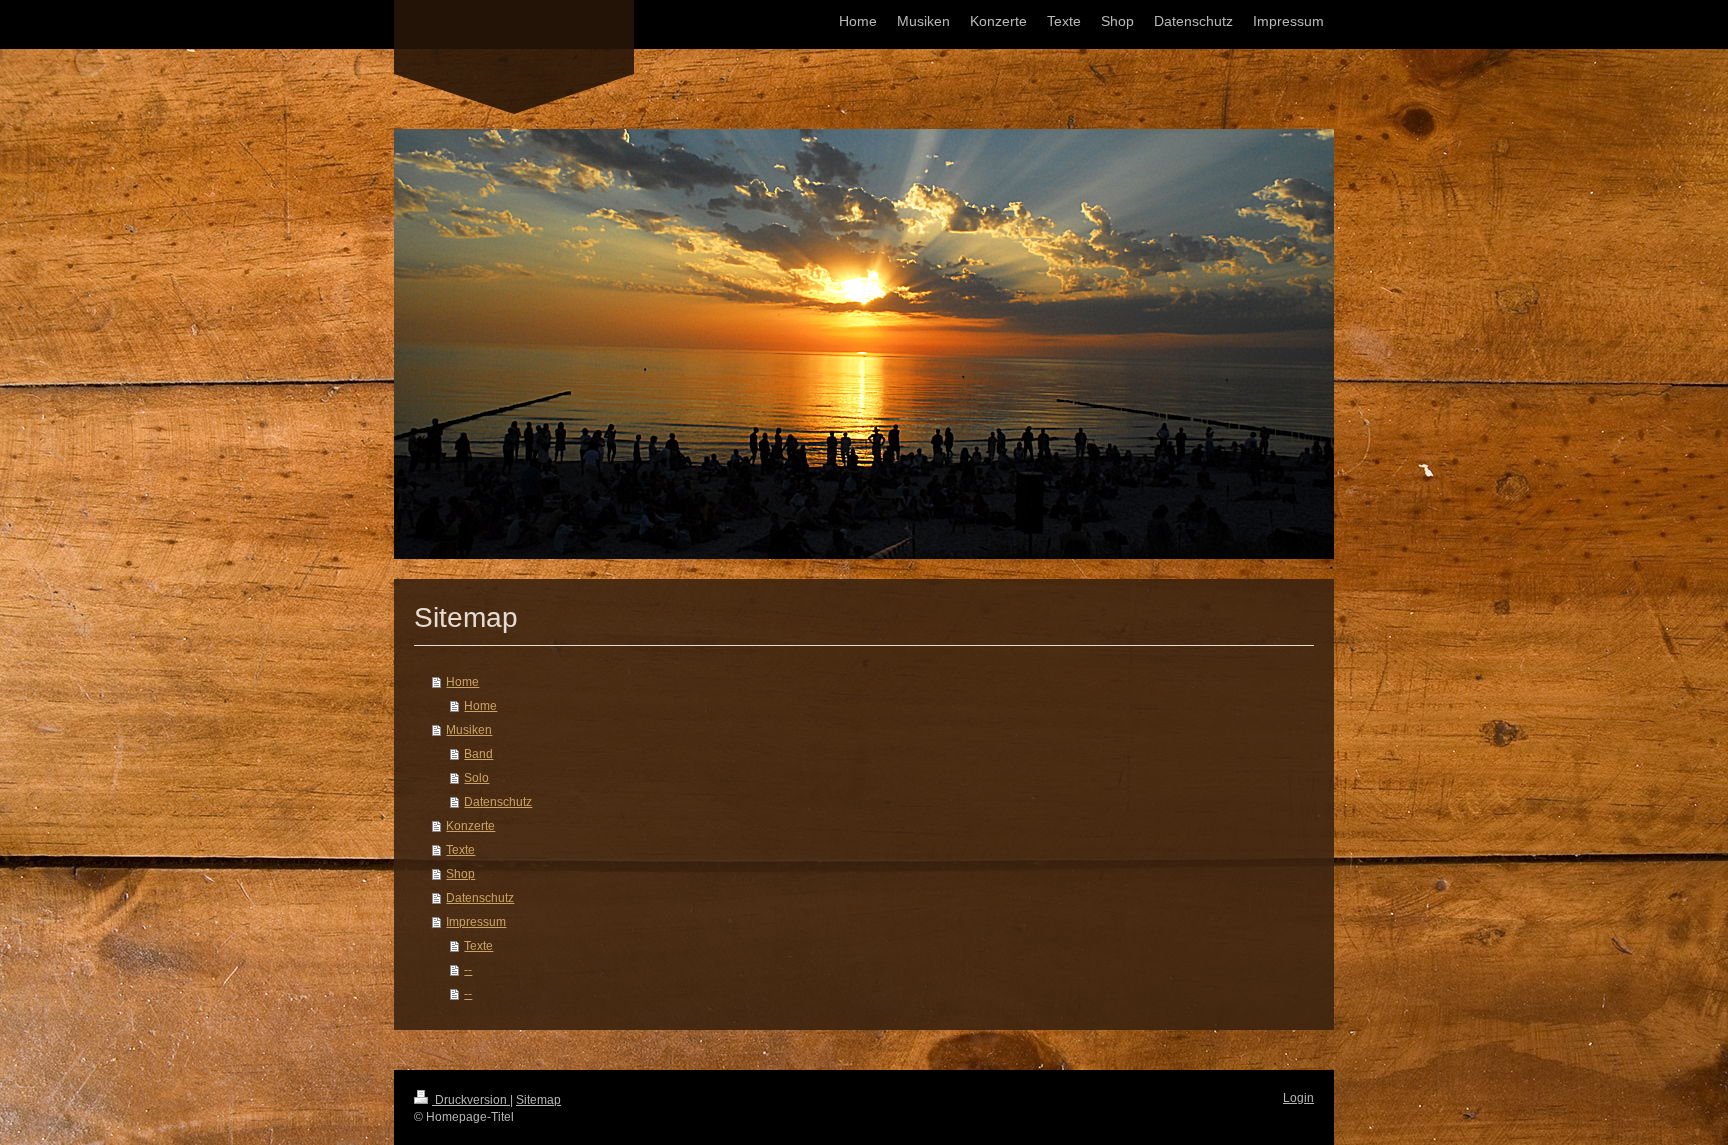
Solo (476, 778)
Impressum (476, 922)
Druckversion (471, 1100)
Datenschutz (498, 802)
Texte (460, 850)
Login (1298, 1098)
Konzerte (470, 826)
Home (462, 682)
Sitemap (538, 1100)
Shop (460, 874)
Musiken (469, 730)
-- (468, 970)
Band (478, 754)
